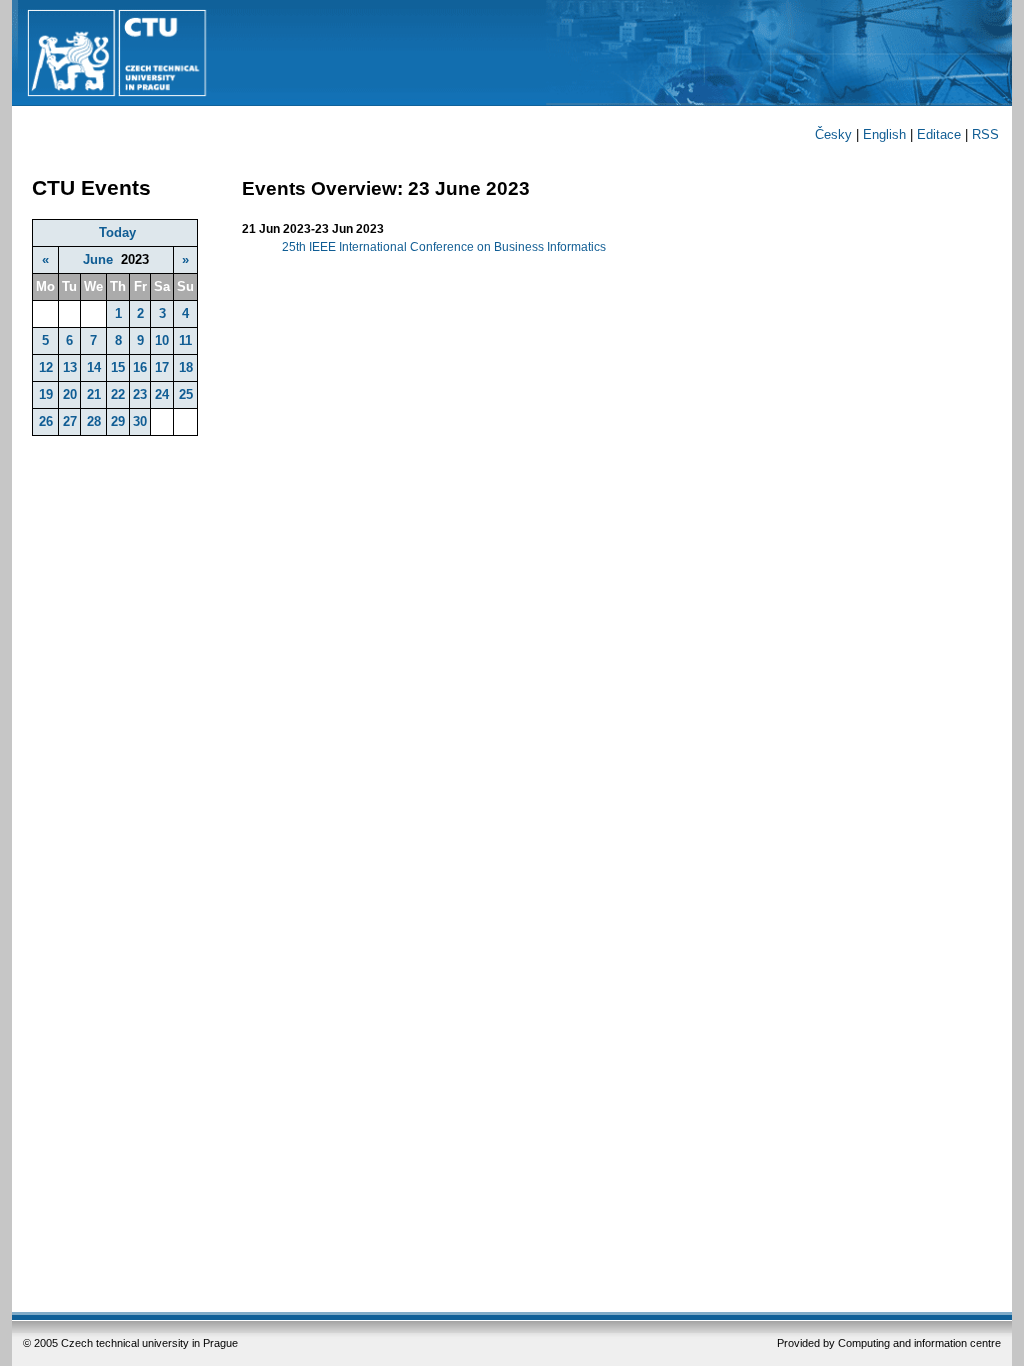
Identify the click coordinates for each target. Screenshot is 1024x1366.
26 (46, 421)
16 (140, 367)
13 (70, 367)
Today (117, 232)
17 (162, 367)
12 (46, 367)
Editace (939, 134)
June (98, 259)
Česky (833, 134)
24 (162, 394)
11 (185, 340)
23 (140, 394)
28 (94, 421)
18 (186, 367)
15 (118, 367)
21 (94, 394)
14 (94, 367)
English (884, 134)
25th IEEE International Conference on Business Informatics (444, 247)
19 (46, 394)
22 (118, 394)
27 (70, 421)
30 (140, 421)
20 (70, 394)
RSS (985, 134)
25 (186, 394)
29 (118, 421)
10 (162, 340)
